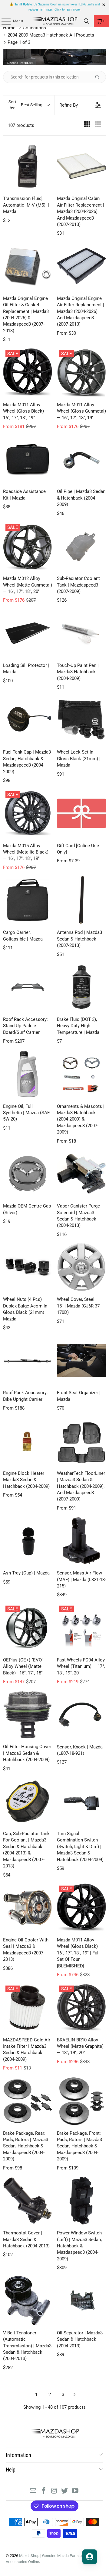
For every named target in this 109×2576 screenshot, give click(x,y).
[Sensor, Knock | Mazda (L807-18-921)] (81, 1715)
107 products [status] (21, 125)
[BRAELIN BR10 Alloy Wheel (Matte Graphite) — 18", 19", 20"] (81, 2008)
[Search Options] (100, 77)
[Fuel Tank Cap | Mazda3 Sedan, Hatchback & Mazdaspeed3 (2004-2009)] (28, 720)
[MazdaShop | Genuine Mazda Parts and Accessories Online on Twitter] (65, 2491)
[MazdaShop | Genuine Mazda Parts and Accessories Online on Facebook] (44, 2491)
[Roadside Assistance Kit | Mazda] (28, 459)
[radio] (87, 125)
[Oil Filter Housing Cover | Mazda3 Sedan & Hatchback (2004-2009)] (28, 1715)
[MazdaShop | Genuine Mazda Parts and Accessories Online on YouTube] (75, 2491)
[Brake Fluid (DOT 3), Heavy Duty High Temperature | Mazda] (81, 987)
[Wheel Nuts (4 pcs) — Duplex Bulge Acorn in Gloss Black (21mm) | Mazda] (28, 1267)
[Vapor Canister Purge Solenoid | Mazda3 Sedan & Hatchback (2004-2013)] (81, 1174)
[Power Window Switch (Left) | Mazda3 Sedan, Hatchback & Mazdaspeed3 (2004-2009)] (81, 2201)
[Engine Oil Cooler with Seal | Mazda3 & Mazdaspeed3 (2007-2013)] (28, 1908)
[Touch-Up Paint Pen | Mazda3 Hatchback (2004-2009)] (81, 633)
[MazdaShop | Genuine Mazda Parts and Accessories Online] (54, 21)
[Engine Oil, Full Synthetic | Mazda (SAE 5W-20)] (28, 1074)
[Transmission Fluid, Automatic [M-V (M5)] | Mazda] (28, 166)
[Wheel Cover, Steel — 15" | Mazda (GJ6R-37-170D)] (81, 1267)
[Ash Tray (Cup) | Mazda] (28, 1541)
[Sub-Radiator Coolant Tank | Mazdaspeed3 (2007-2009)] (81, 546)
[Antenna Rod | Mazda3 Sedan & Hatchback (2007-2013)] (81, 900)
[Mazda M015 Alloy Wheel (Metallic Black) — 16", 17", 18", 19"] (28, 813)
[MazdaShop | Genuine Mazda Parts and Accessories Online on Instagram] (54, 2491)
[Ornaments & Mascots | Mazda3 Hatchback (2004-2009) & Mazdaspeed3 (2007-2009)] (81, 1074)
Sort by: (25, 105)
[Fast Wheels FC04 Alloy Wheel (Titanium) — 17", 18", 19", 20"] (81, 1628)
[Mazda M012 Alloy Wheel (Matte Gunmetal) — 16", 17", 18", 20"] (28, 546)
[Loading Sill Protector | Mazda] (28, 633)
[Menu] (3, 21)
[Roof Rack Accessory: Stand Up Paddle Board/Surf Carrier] (28, 987)
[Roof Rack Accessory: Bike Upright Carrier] (28, 1360)
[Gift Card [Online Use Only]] (81, 813)
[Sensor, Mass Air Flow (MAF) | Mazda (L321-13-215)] (81, 1541)
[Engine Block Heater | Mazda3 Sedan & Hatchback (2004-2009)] (28, 1441)
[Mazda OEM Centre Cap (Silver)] (28, 1174)
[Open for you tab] (90, 2557)
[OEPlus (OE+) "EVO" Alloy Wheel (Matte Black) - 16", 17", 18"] (28, 1628)
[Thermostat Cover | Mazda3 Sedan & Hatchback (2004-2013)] (28, 2201)
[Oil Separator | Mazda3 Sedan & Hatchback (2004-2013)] (81, 2301)
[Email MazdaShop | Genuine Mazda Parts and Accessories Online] (33, 2491)
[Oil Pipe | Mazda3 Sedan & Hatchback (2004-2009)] (81, 459)
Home (9, 28)
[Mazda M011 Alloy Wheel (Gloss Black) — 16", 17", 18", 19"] (28, 372)
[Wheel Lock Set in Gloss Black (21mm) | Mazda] (81, 720)
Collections (34, 28)
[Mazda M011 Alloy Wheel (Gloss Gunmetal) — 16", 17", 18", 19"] (81, 372)
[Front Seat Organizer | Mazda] (81, 1360)
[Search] (87, 21)
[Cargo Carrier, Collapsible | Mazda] (28, 900)
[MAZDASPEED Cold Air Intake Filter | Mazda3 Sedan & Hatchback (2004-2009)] (28, 2008)
